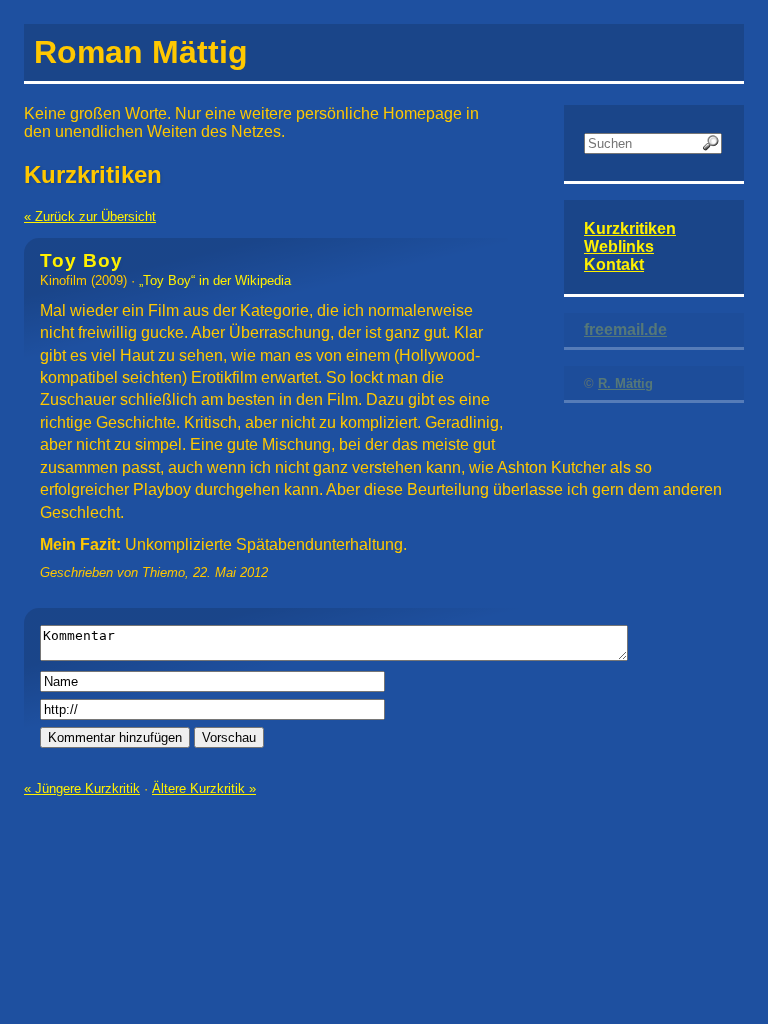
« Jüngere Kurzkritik (82, 788)
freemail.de (625, 329)
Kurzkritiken (630, 228)
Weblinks (619, 246)
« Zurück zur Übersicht (90, 216)
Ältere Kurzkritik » (204, 788)
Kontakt (614, 264)
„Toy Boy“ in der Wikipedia (215, 280)
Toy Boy (81, 260)
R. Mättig (625, 383)
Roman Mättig (141, 52)
